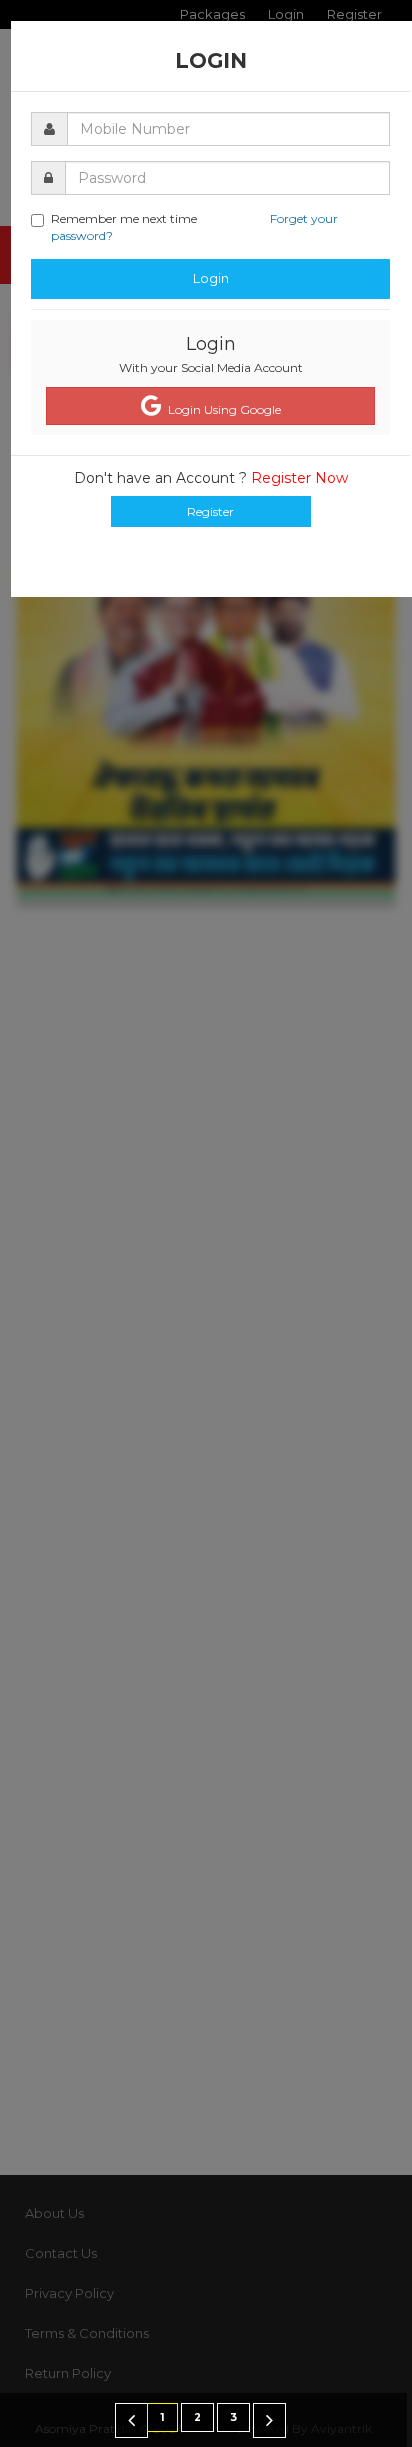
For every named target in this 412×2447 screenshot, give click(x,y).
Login (211, 278)
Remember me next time (194, 227)
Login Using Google (221, 409)
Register (210, 511)
